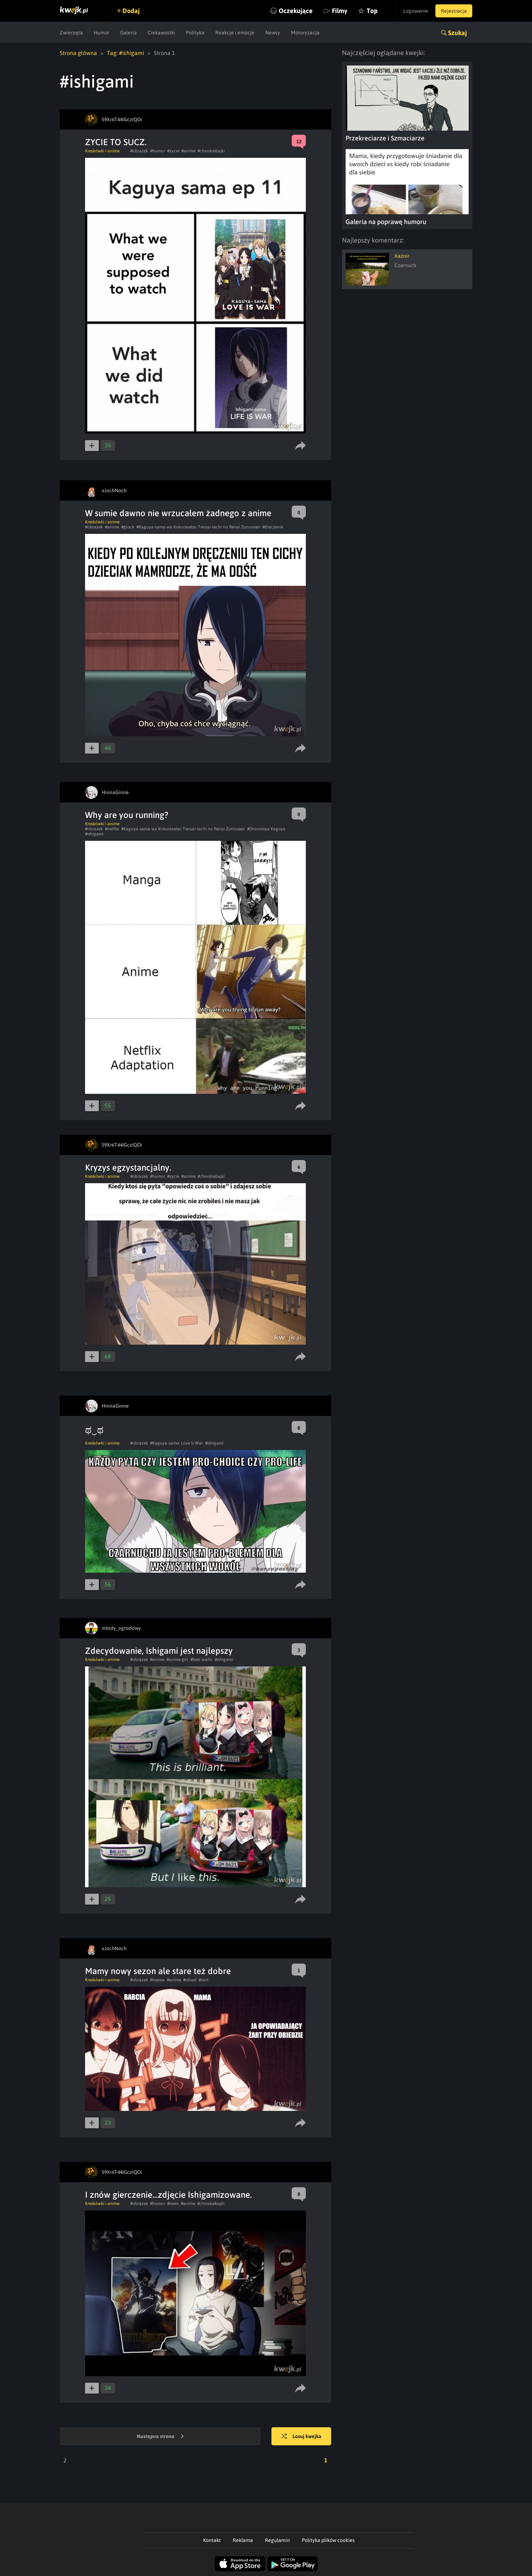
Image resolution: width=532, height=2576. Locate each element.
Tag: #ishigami (125, 53)
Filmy (340, 11)
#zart (204, 1980)
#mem (173, 2204)
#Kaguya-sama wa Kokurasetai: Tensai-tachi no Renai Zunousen (198, 527)
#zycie (173, 151)
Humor (102, 33)
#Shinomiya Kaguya (266, 829)
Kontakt (212, 2540)
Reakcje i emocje (235, 33)
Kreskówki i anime (102, 151)
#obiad (190, 1980)
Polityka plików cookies (328, 2540)
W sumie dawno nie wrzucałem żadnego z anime (178, 513)
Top (372, 11)
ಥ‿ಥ (94, 1430)
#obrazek (139, 151)
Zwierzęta (71, 33)
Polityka (195, 33)
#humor (158, 151)
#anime (188, 151)
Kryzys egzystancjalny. (128, 1167)
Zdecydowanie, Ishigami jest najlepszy (159, 1651)
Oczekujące (296, 11)
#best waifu (201, 1660)
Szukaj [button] (457, 33)
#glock (128, 527)
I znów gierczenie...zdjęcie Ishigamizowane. (168, 2195)
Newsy (273, 33)
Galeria (128, 33)
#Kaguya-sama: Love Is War (177, 1443)
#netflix (112, 829)
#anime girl (177, 1660)
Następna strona (156, 2436)
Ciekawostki (161, 33)
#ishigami (94, 834)
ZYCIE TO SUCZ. (116, 142)
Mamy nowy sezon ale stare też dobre (158, 1971)
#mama (157, 1980)
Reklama (243, 2540)
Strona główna (78, 53)
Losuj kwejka (307, 2436)
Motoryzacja (305, 33)
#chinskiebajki (211, 151)
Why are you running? (127, 815)
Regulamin (277, 2540)
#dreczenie (273, 527)
